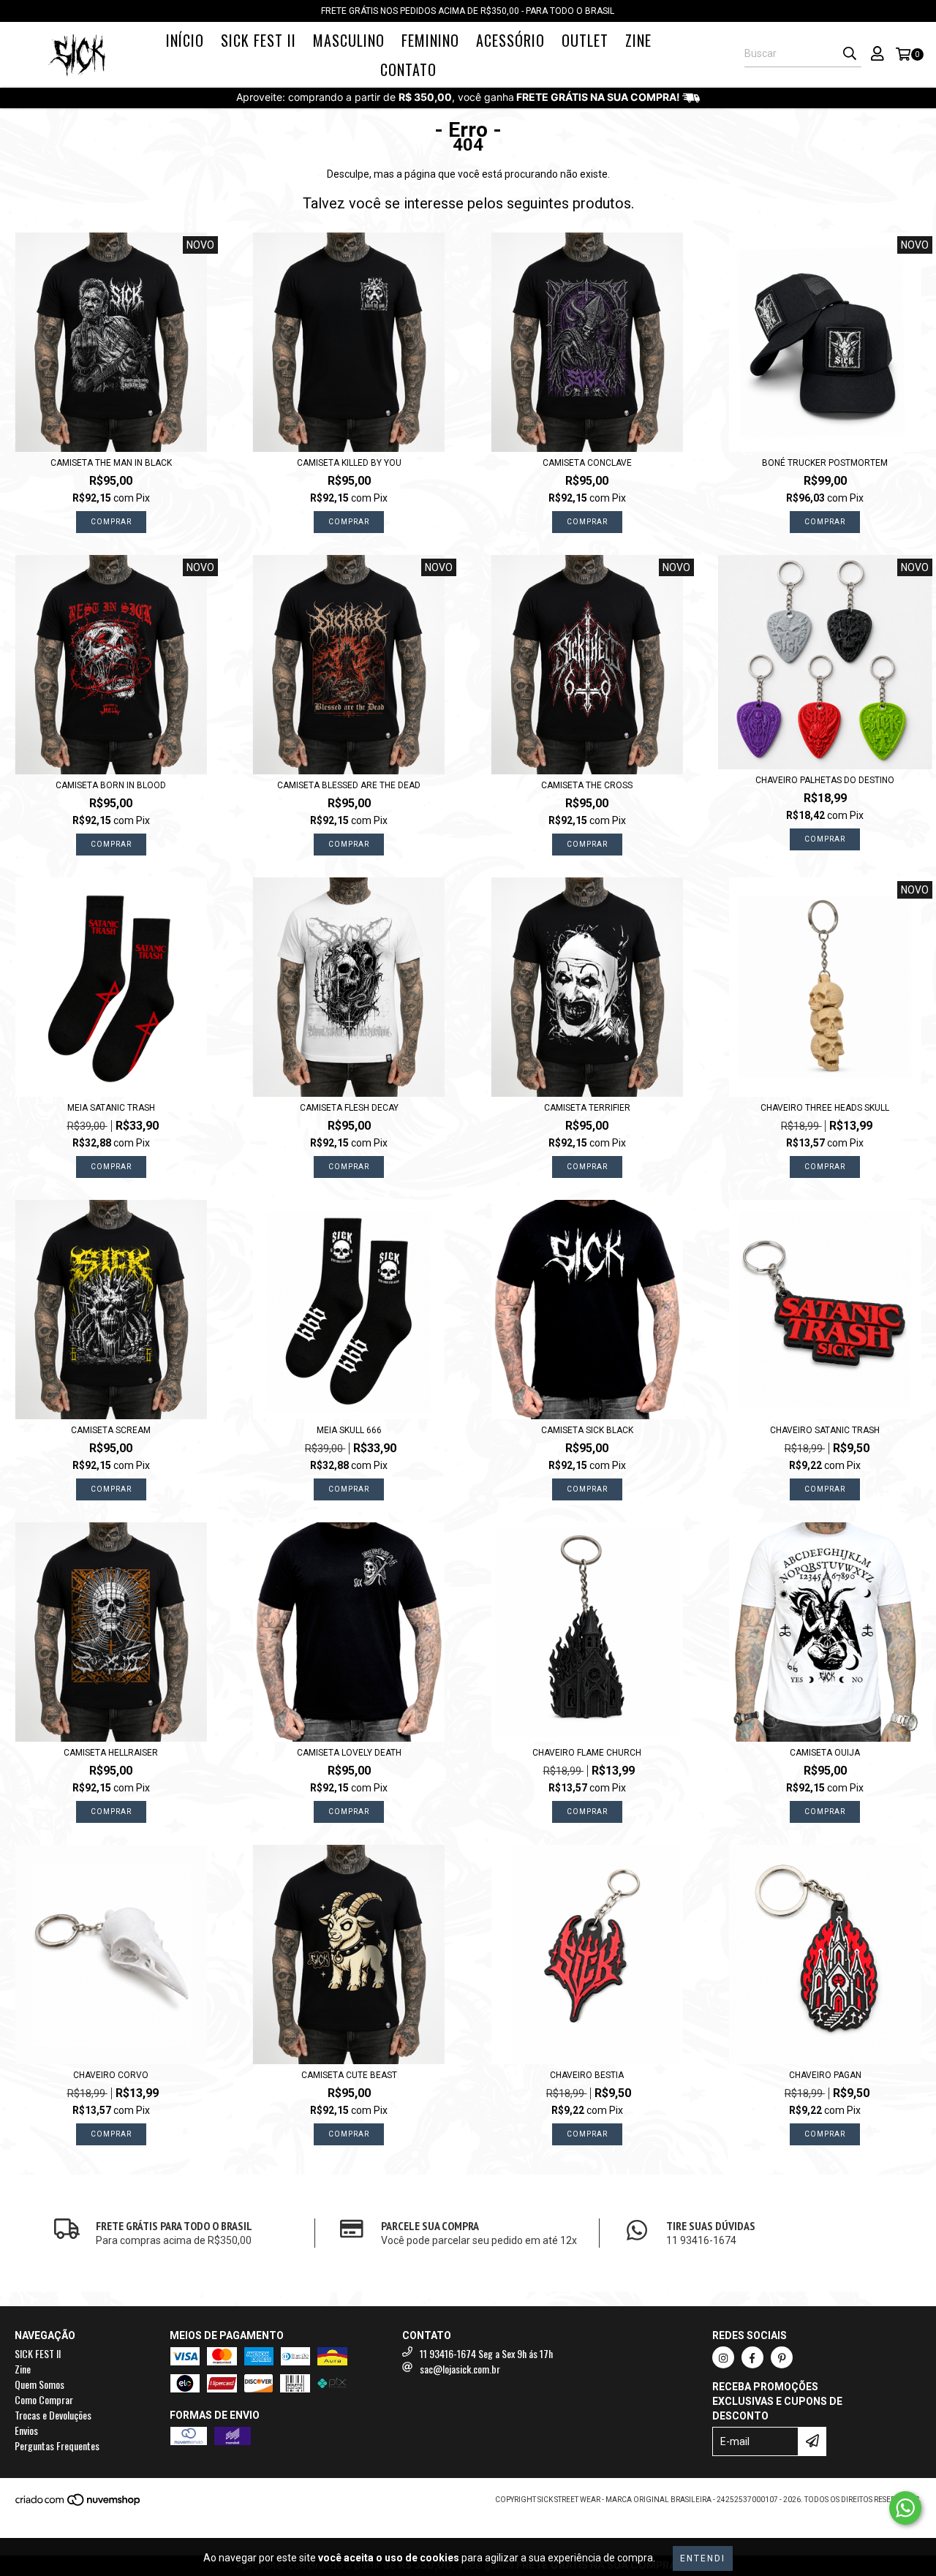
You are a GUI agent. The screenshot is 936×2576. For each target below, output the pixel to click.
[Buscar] (850, 54)
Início (185, 40)
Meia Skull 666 (349, 1430)
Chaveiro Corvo (111, 2075)
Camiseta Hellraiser (111, 1753)
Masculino (349, 40)
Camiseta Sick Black (587, 1430)
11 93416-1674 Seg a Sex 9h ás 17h (486, 2353)
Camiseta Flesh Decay (349, 1108)
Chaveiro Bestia (587, 2075)
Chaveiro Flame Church (587, 1753)
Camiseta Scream (111, 1430)
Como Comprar (44, 2399)
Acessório (510, 40)
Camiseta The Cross (587, 785)
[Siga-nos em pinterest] (782, 2357)
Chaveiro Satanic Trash (825, 1430)
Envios (26, 2430)
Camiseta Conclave (587, 463)
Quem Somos (39, 2384)
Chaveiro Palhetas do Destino (825, 780)
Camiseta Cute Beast (349, 2075)
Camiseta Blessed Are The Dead (349, 785)
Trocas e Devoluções (53, 2415)
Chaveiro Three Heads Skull (825, 1108)
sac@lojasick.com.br (460, 2369)
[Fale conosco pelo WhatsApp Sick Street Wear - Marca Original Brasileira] (905, 2508)
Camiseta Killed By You (349, 463)
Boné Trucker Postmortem (825, 463)
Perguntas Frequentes (57, 2445)
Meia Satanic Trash (111, 1108)
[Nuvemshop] (79, 2504)
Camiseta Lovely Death (349, 1753)
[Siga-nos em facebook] (752, 2357)
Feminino (430, 40)
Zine (638, 40)
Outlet (585, 40)
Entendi (703, 2558)
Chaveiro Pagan (825, 2075)
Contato (408, 69)
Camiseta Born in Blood (111, 785)
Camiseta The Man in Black (111, 463)
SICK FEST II (258, 40)
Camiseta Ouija (825, 1753)
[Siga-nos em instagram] (723, 2357)
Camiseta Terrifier (587, 1108)
